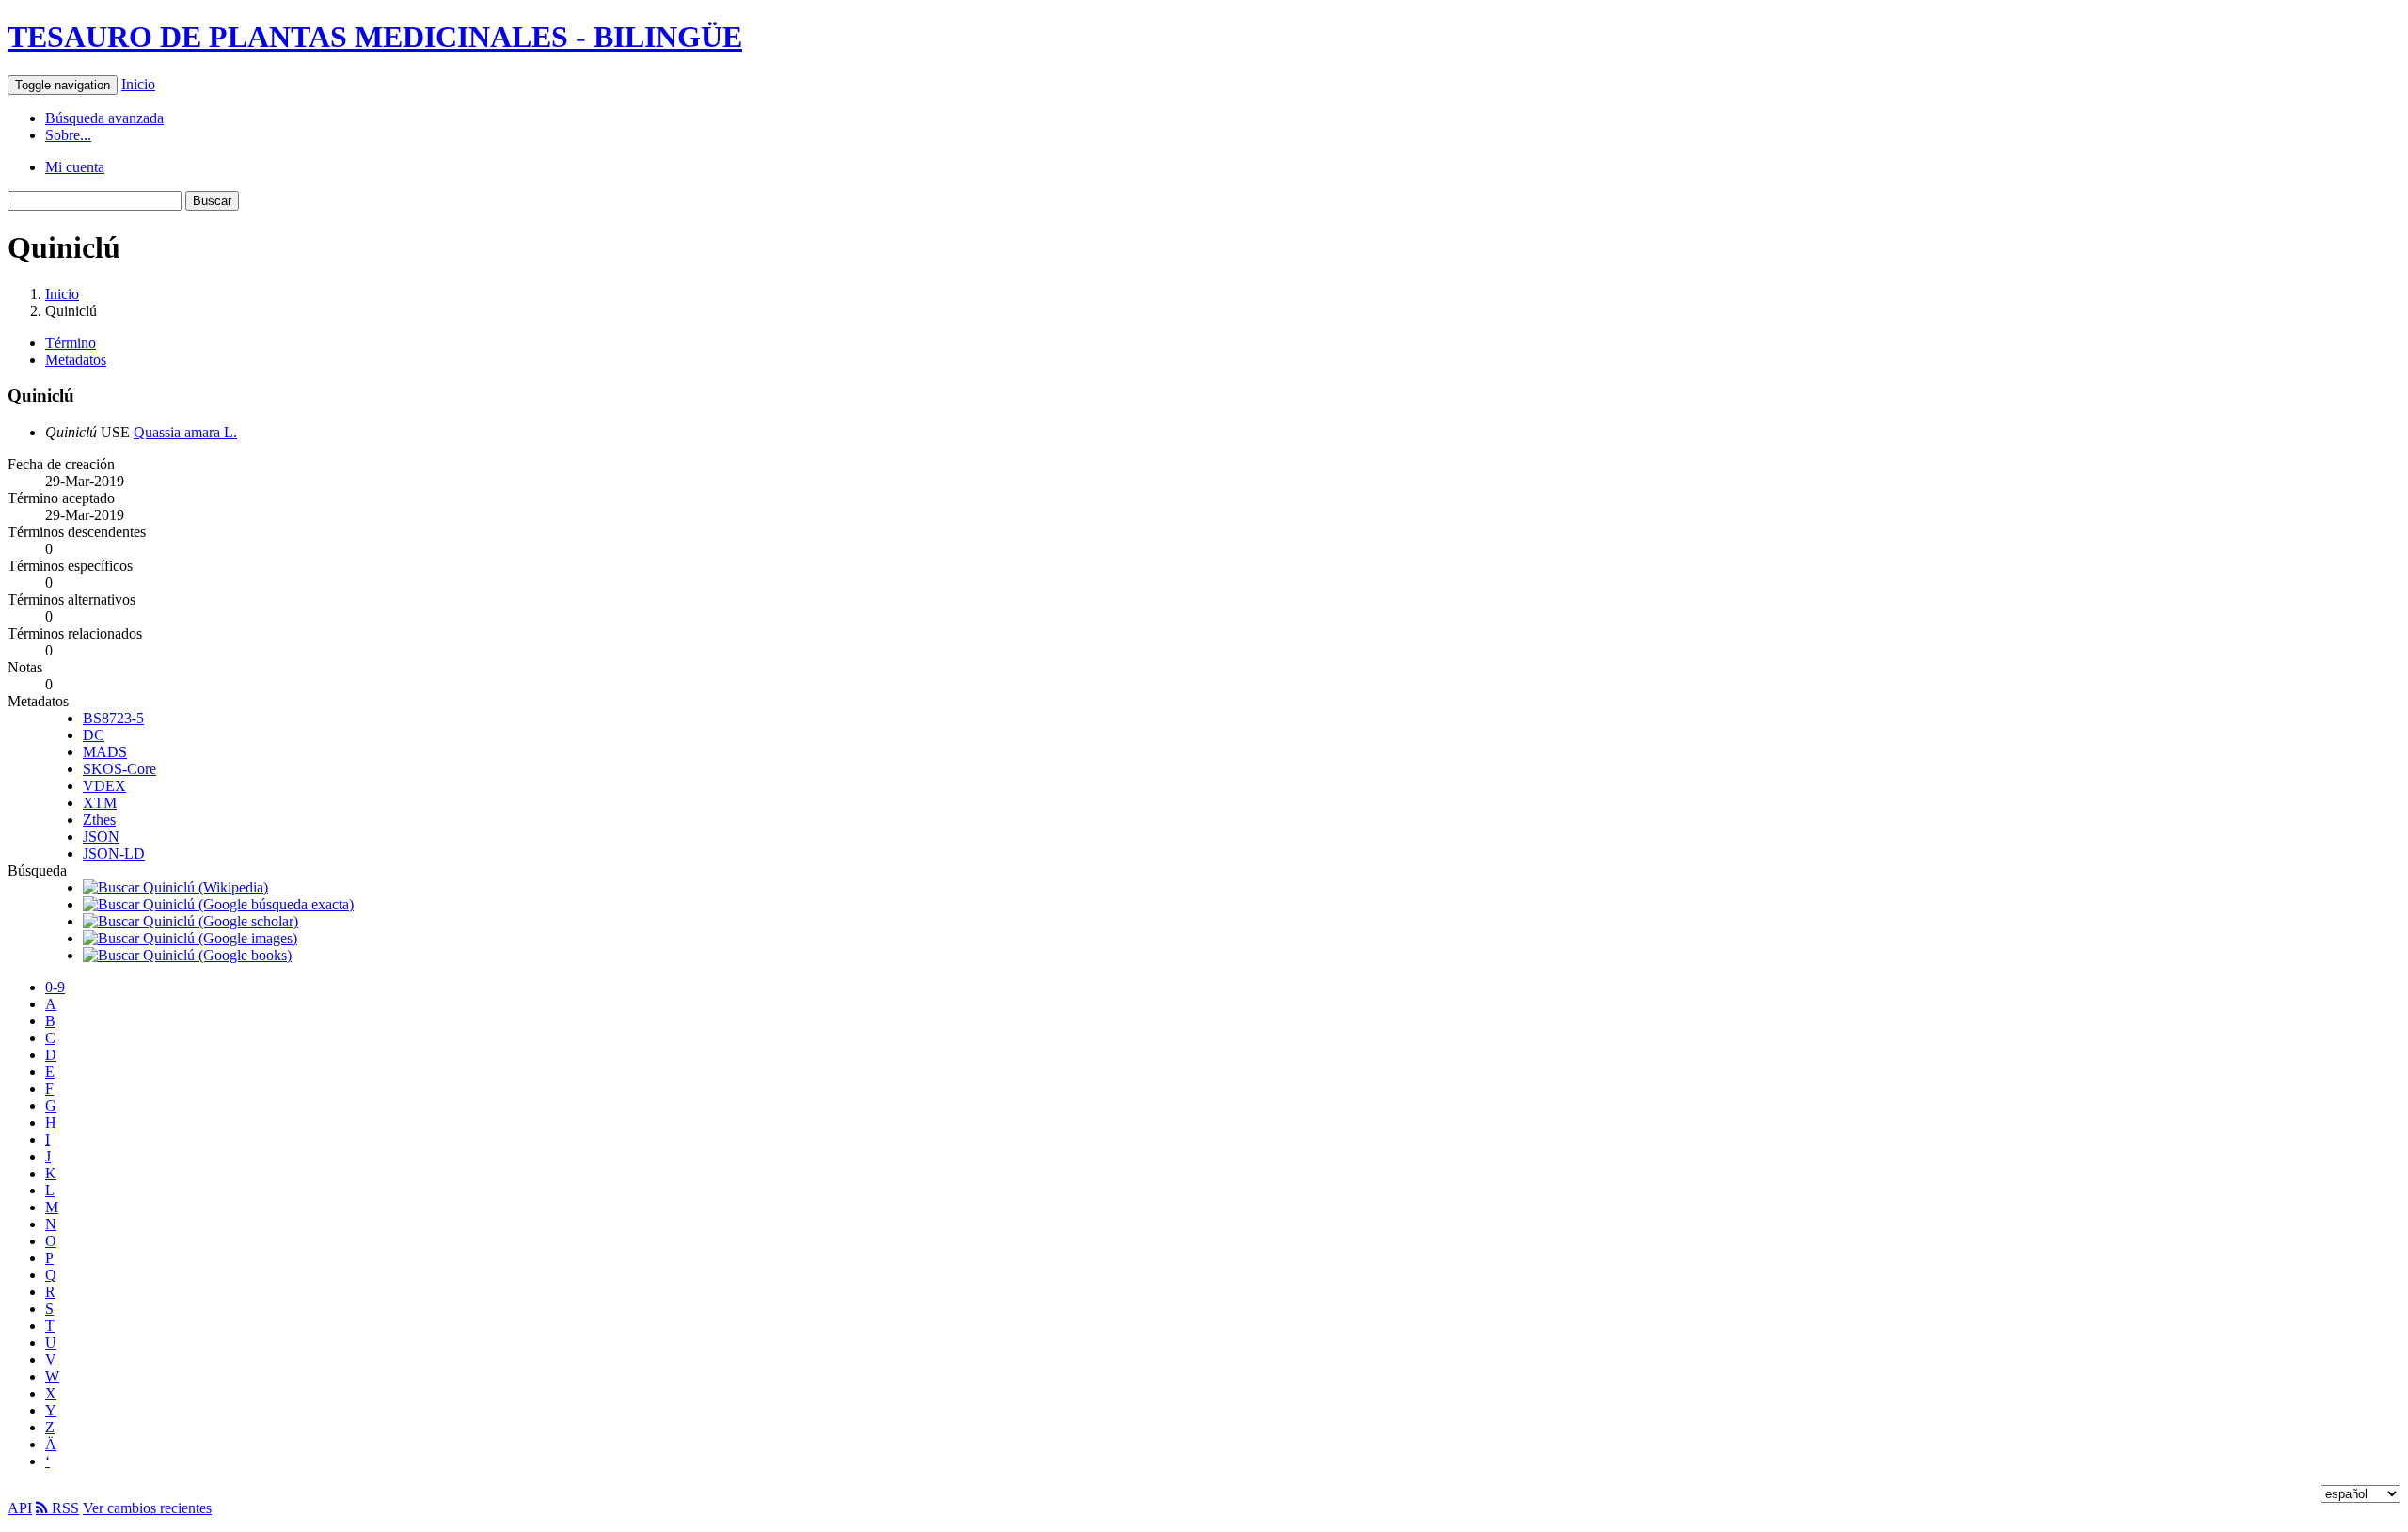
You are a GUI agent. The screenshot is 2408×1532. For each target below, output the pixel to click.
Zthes (99, 820)
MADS (105, 752)
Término (71, 343)
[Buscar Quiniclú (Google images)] (190, 938)
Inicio (138, 84)
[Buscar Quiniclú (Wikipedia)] (175, 887)
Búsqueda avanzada (104, 118)
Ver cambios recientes (147, 1508)
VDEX (104, 786)
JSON (101, 837)
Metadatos (76, 360)
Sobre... (68, 135)
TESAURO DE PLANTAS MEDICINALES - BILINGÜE (375, 37)
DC (94, 735)
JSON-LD (114, 853)
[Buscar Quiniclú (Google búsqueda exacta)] (218, 904)
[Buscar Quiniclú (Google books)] (187, 955)
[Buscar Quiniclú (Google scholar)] (190, 921)
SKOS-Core (119, 769)
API (20, 1508)
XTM (100, 803)
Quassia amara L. (185, 432)
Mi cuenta (75, 167)
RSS (63, 1508)
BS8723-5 (113, 718)
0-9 (55, 987)
